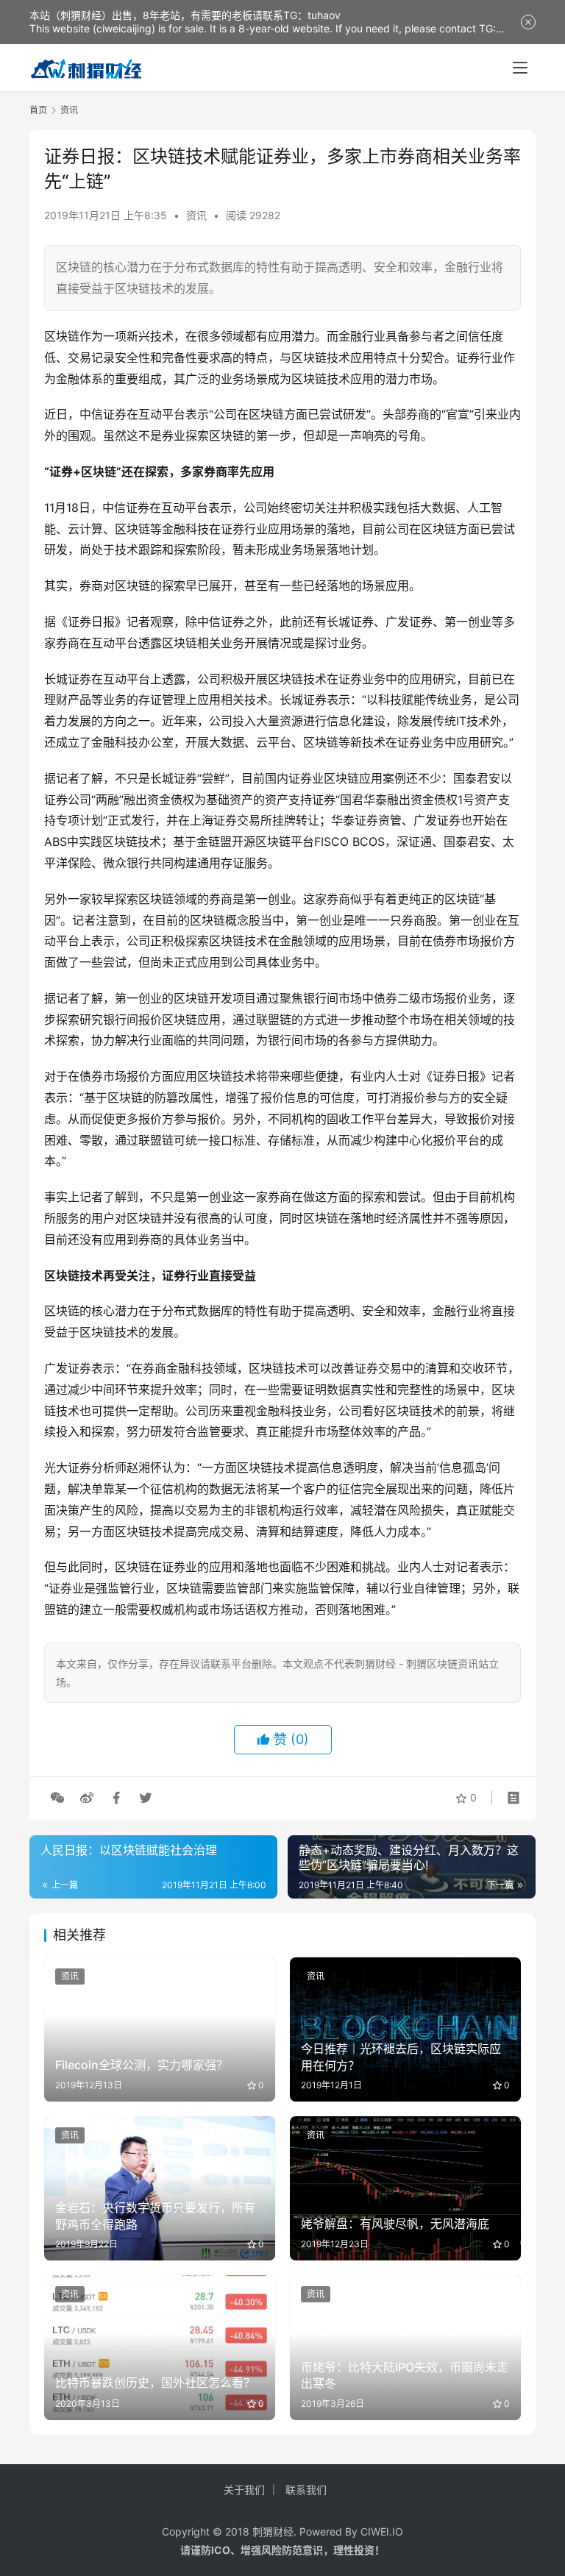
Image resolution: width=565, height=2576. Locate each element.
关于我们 (244, 2490)
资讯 (196, 215)
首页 (38, 110)
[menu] (520, 68)
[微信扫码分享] (57, 1798)
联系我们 (306, 2490)
